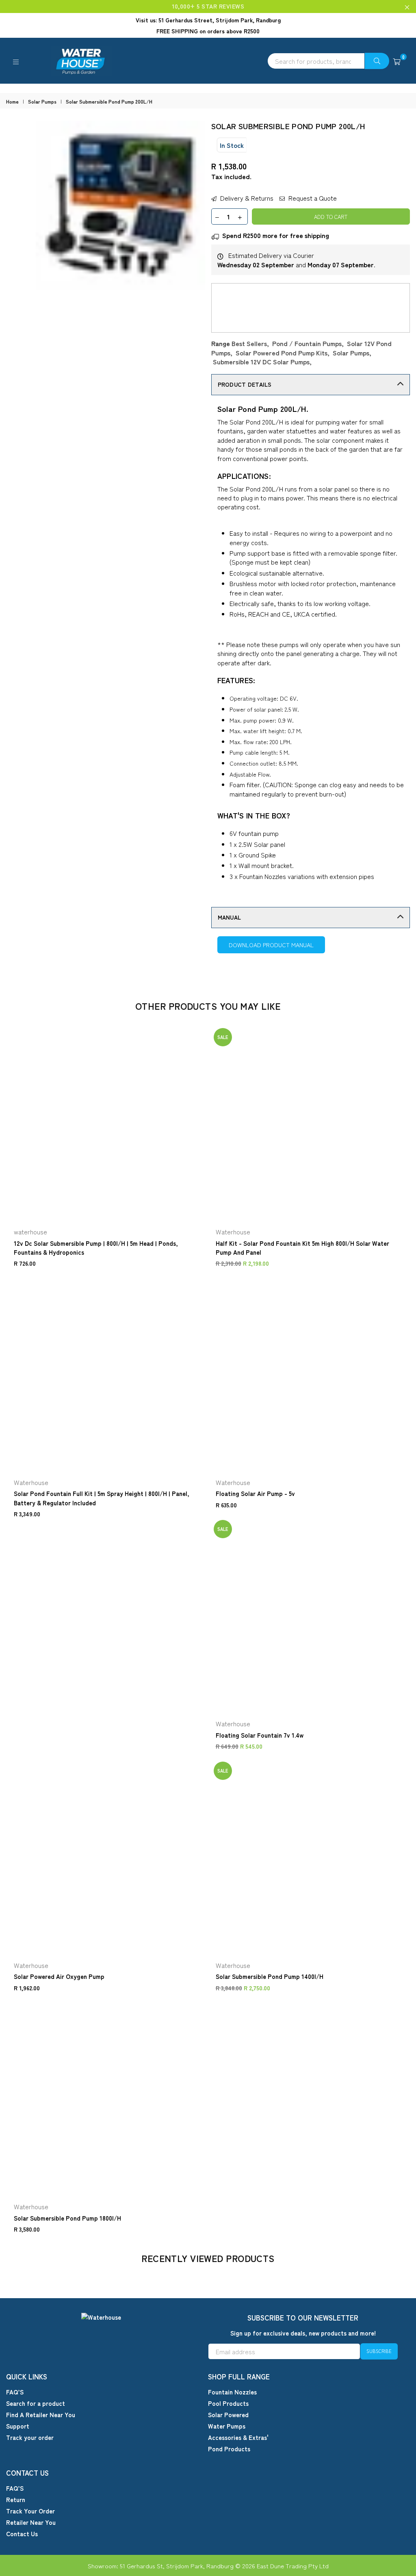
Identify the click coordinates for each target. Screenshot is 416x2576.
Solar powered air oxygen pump (59, 1976)
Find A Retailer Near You (41, 2415)
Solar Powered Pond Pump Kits (282, 353)
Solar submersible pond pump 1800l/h (67, 2218)
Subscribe (379, 2351)
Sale (223, 1037)
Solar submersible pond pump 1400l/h (270, 1976)
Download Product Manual (271, 945)
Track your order (30, 2437)
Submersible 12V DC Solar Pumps (261, 362)
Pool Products (228, 2403)
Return (16, 2499)
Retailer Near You (31, 2522)
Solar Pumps (42, 102)
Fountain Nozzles (232, 2392)
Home (12, 102)
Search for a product (36, 2403)
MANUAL (230, 917)
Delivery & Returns (246, 198)
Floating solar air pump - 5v (255, 1493)
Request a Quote (312, 198)
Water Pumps (227, 2426)
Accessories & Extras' (238, 2437)
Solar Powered (228, 2415)
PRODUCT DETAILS (245, 384)
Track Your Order (30, 2511)
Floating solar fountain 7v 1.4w (260, 1735)
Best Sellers (249, 343)
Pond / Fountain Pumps (307, 343)
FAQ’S (15, 2392)
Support (18, 2426)
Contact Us (22, 2534)
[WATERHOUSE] (208, 61)
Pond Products (229, 2449)
